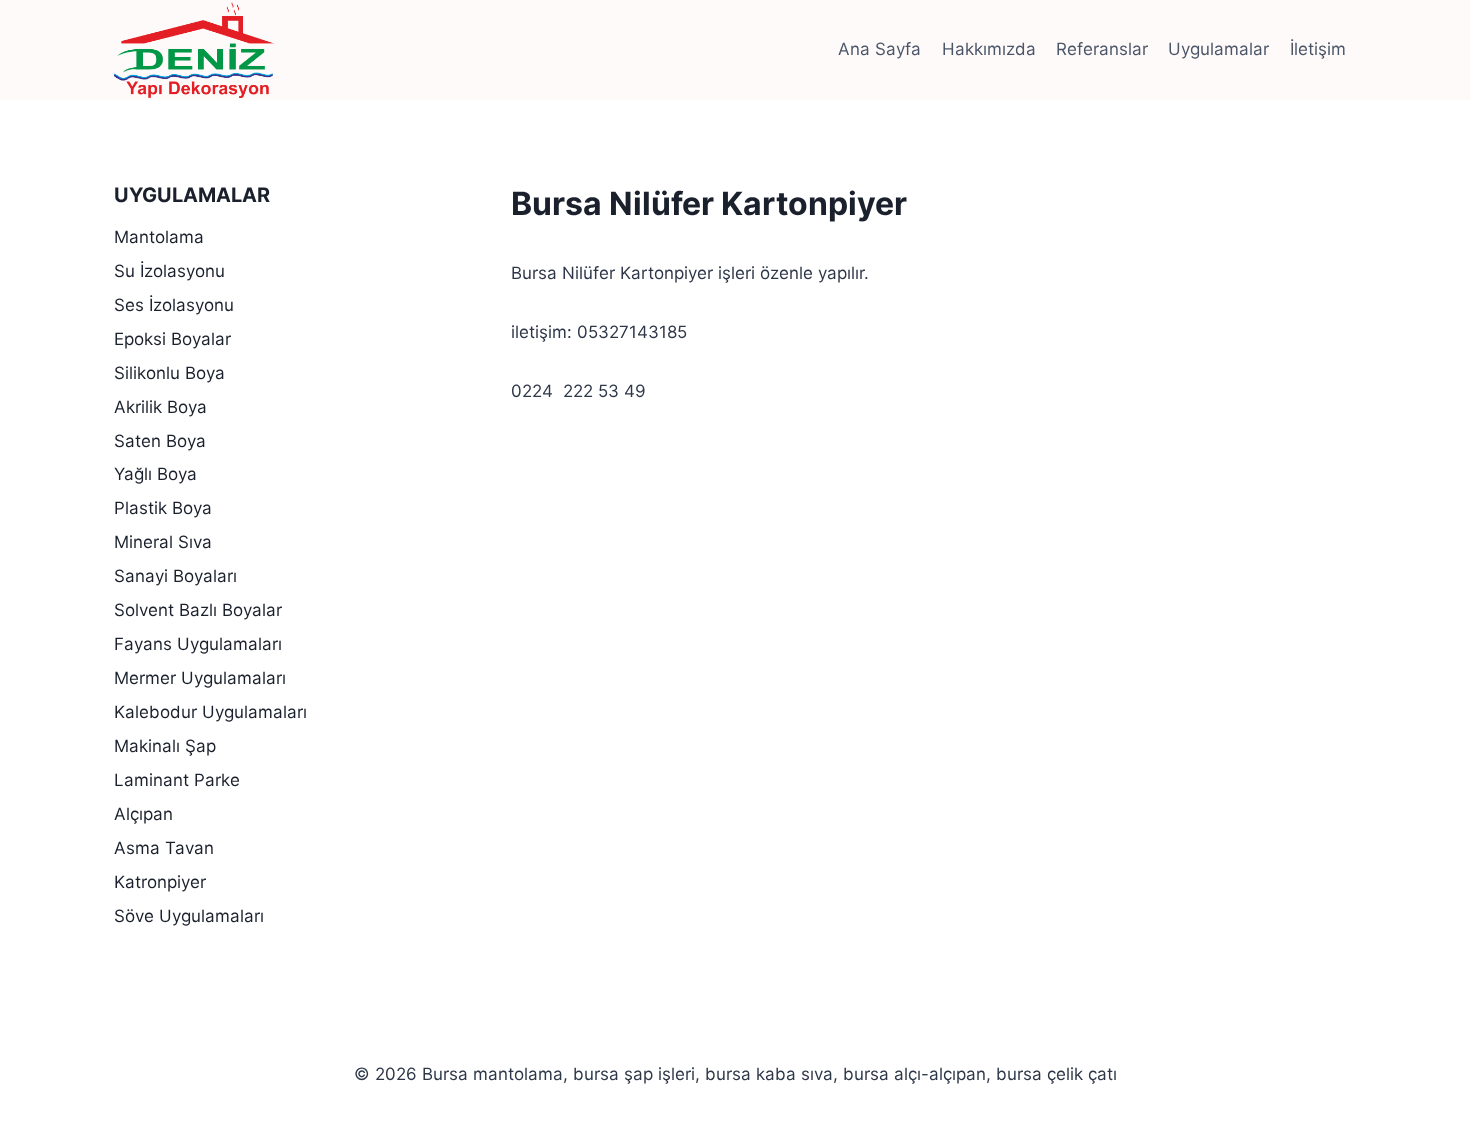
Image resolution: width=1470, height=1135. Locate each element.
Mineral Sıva (163, 542)
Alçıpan (143, 814)
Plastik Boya (163, 508)
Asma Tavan (164, 848)
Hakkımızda (989, 49)
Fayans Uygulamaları (198, 644)
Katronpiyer (160, 882)
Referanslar (1102, 49)
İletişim (1318, 49)
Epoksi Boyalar (172, 339)
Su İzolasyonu (169, 271)
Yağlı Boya (155, 474)
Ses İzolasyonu (174, 305)
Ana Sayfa (879, 49)
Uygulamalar (1218, 49)
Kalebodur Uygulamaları (210, 712)
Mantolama (159, 237)
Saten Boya (160, 441)
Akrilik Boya (160, 407)
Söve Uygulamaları (189, 916)
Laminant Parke (177, 780)
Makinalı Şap (165, 746)
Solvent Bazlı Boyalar (198, 610)
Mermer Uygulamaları (200, 678)
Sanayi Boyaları (175, 576)
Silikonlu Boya (169, 373)
